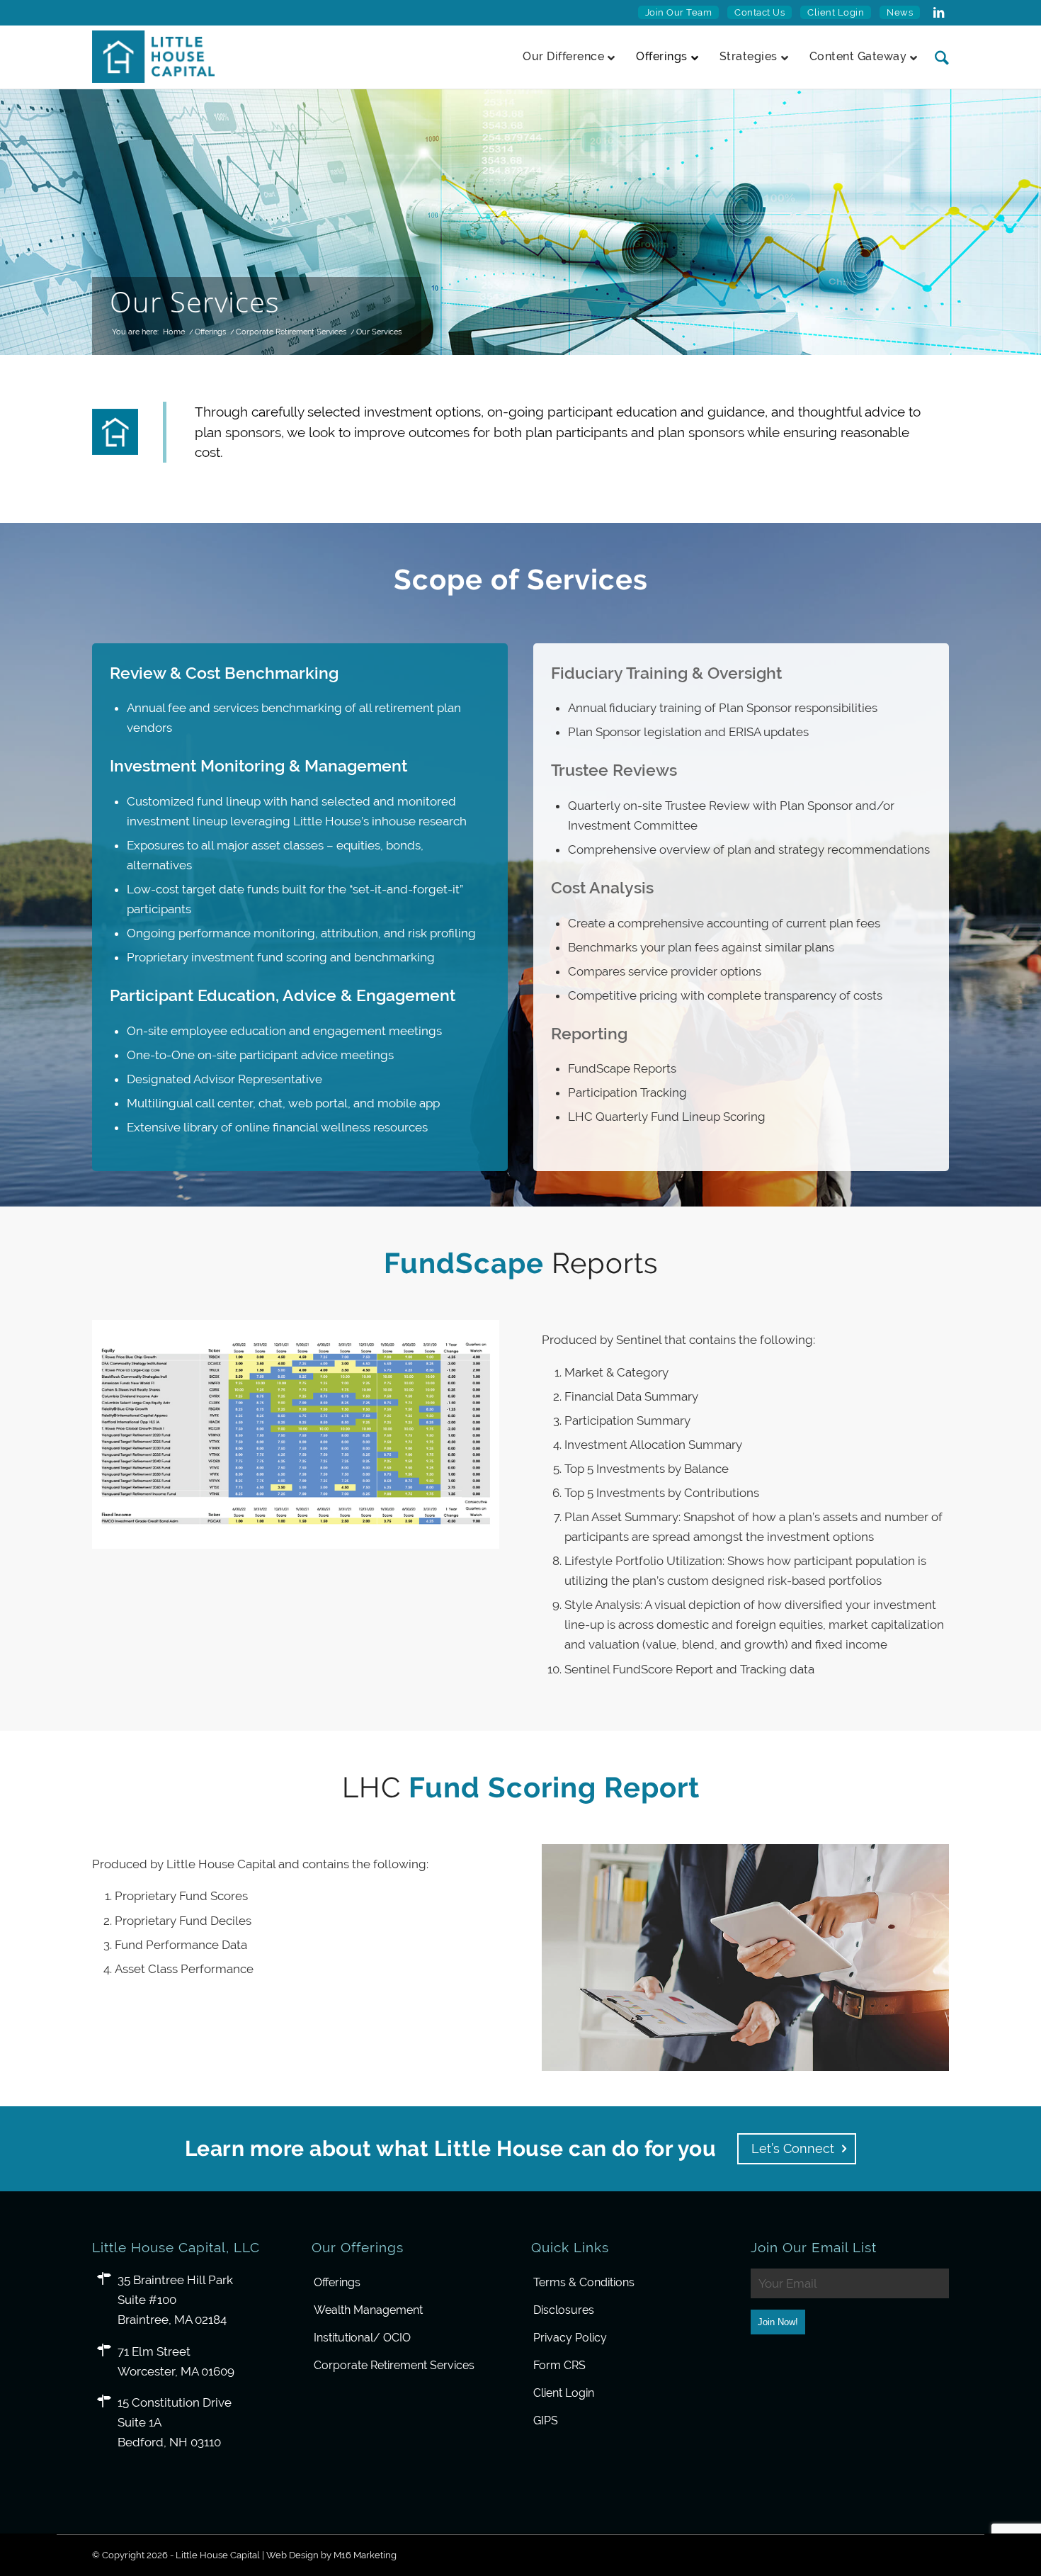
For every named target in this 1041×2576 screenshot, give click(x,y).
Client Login (836, 12)
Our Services (195, 301)
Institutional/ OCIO (362, 2338)
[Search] (937, 57)
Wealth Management (368, 2310)
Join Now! (778, 2322)
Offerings (337, 2282)
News (900, 12)
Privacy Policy (570, 2338)
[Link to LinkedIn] (938, 13)
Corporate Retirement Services (394, 2365)
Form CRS (559, 2365)
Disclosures (564, 2310)
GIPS (546, 2420)
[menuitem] (679, 13)
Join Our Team (679, 12)
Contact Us (760, 12)
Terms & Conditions (584, 2282)
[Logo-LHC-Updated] (153, 57)
